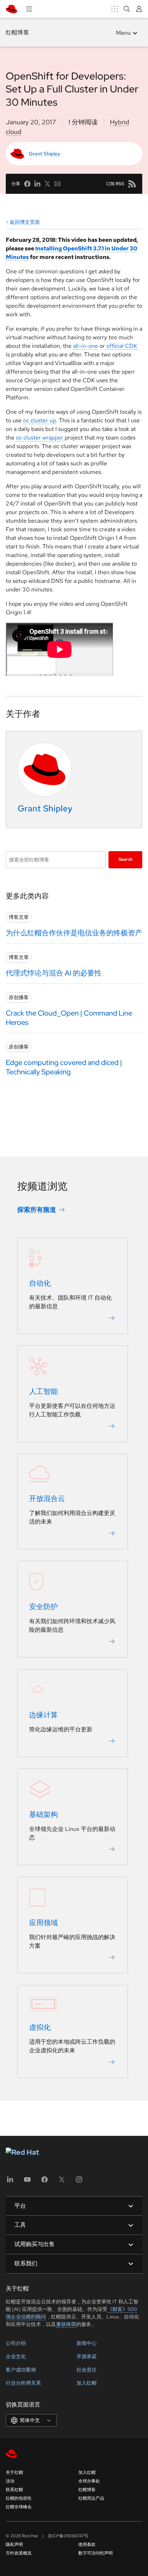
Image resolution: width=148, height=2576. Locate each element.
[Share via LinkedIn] (37, 184)
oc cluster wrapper (40, 438)
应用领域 (43, 1923)
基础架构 (43, 1815)
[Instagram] (79, 2182)
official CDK (122, 346)
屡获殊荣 (66, 2324)
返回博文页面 (25, 222)
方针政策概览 (19, 2553)
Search (126, 860)
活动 (10, 2481)
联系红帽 (14, 2490)
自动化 (40, 1284)
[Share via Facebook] (27, 184)
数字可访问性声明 (96, 2553)
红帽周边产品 (91, 2498)
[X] (62, 2182)
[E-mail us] (57, 184)
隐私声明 (14, 2544)
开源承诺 (87, 2356)
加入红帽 (87, 2383)
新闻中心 (87, 2343)
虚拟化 (40, 2028)
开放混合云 (47, 1499)
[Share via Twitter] (47, 184)
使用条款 (87, 2544)
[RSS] (132, 184)
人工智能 (43, 1392)
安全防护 (43, 1607)
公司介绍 (16, 2343)
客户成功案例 (21, 2370)
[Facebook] (45, 2182)
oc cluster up (40, 420)
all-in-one (85, 346)
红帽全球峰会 (19, 2507)
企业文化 (16, 2356)
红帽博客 (17, 32)
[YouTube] (27, 2182)
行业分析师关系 (23, 2383)
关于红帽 (14, 2472)
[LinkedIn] (10, 2182)
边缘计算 (43, 1715)
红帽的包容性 (19, 2498)
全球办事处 (89, 2481)
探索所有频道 (37, 1210)
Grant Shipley (44, 154)
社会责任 (87, 2370)
